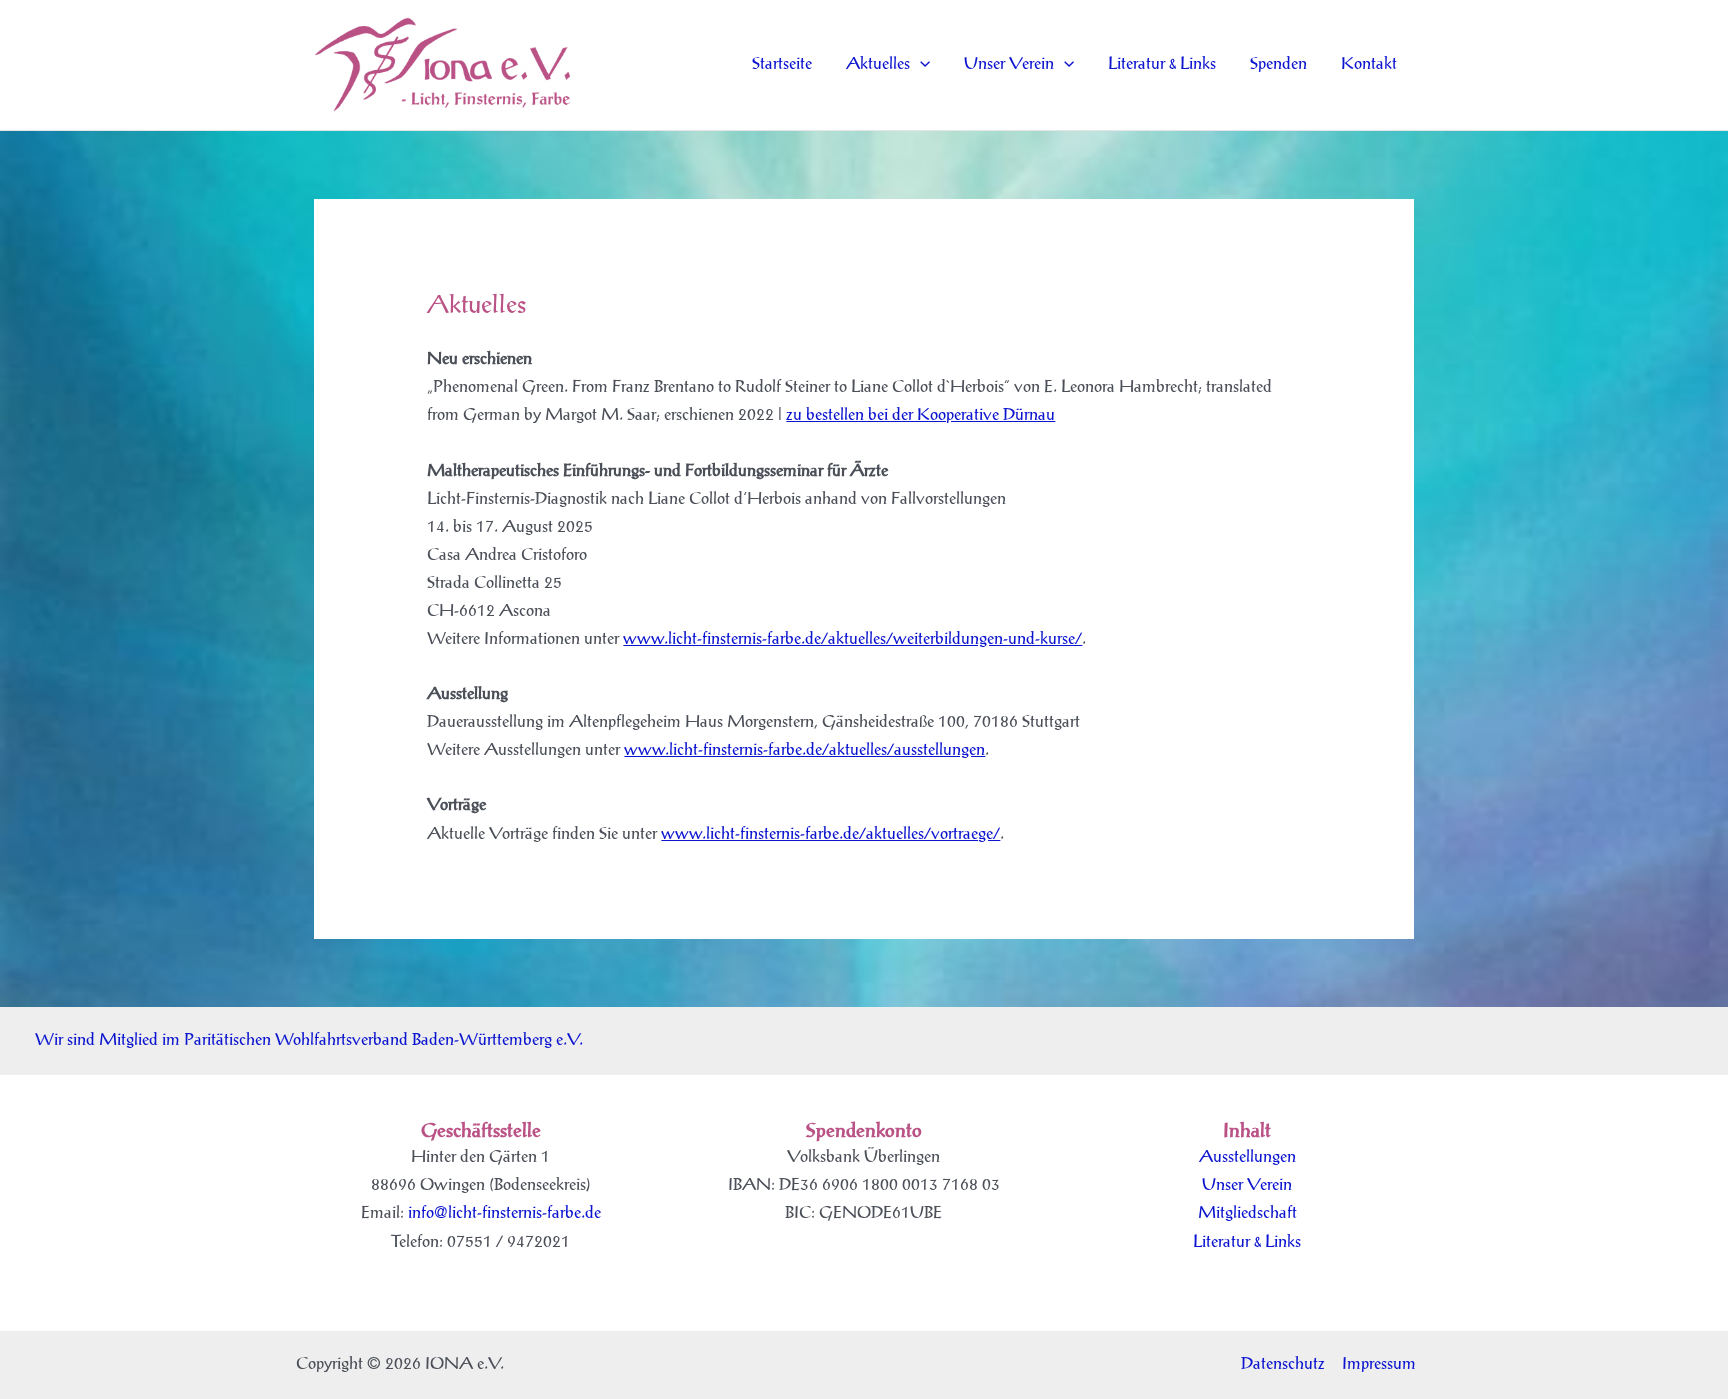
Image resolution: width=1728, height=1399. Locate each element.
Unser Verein (1009, 64)
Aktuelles (878, 64)
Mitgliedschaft (1247, 1213)
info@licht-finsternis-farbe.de (504, 1213)
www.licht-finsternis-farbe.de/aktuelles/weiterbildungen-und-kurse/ (852, 639)
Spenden (1278, 64)
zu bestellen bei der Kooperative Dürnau (920, 415)
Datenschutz (1283, 1364)
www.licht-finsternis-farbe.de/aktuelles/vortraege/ (830, 834)
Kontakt (1369, 64)
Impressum (1379, 1364)
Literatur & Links (1162, 64)
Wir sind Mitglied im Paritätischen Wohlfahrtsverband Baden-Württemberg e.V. (309, 1040)
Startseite (782, 64)
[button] (920, 65)
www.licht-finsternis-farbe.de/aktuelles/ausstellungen (804, 750)
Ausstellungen (1247, 1157)
